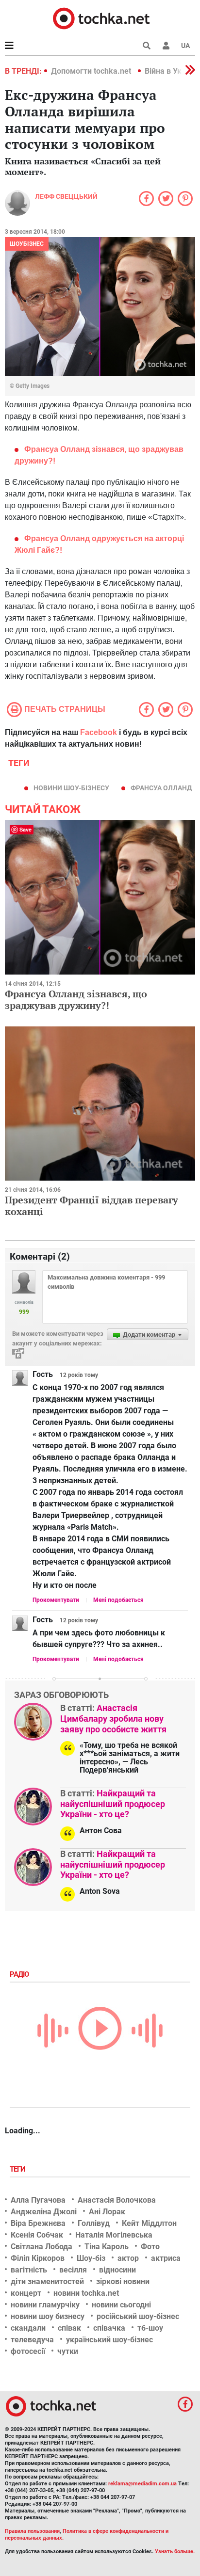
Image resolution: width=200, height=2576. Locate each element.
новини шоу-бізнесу (71, 788)
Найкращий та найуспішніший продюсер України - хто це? (113, 1804)
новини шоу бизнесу (48, 2316)
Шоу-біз (91, 2258)
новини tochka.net (86, 2293)
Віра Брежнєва (38, 2223)
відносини (117, 2270)
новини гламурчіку (45, 2305)
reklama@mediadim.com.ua (142, 2484)
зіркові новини (123, 2281)
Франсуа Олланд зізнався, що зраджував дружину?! (76, 1000)
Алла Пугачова (38, 2200)
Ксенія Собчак (37, 2235)
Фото (150, 2247)
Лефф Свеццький (66, 196)
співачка (109, 2328)
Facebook (99, 732)
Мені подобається (118, 1600)
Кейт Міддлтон (149, 2223)
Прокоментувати (56, 1600)
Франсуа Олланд (161, 788)
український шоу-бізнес (109, 2340)
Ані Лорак (107, 2212)
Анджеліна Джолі (44, 2212)
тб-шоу (150, 2328)
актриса (166, 2258)
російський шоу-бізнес (138, 2316)
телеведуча (32, 2340)
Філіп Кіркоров (38, 2258)
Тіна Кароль (107, 2247)
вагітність (29, 2270)
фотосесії (28, 2351)
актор (128, 2258)
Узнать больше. (175, 2552)
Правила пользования (32, 2531)
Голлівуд (94, 2223)
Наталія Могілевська (114, 2235)
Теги (18, 2169)
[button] (166, 46)
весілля (73, 2270)
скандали (28, 2328)
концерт (26, 2293)
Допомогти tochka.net (92, 71)
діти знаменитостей (47, 2281)
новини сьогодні (121, 2305)
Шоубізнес (27, 244)
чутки (68, 2351)
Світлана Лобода (42, 2247)
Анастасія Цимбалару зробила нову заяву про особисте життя (113, 1718)
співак (69, 2328)
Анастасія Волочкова (117, 2200)
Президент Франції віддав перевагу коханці (92, 1206)
